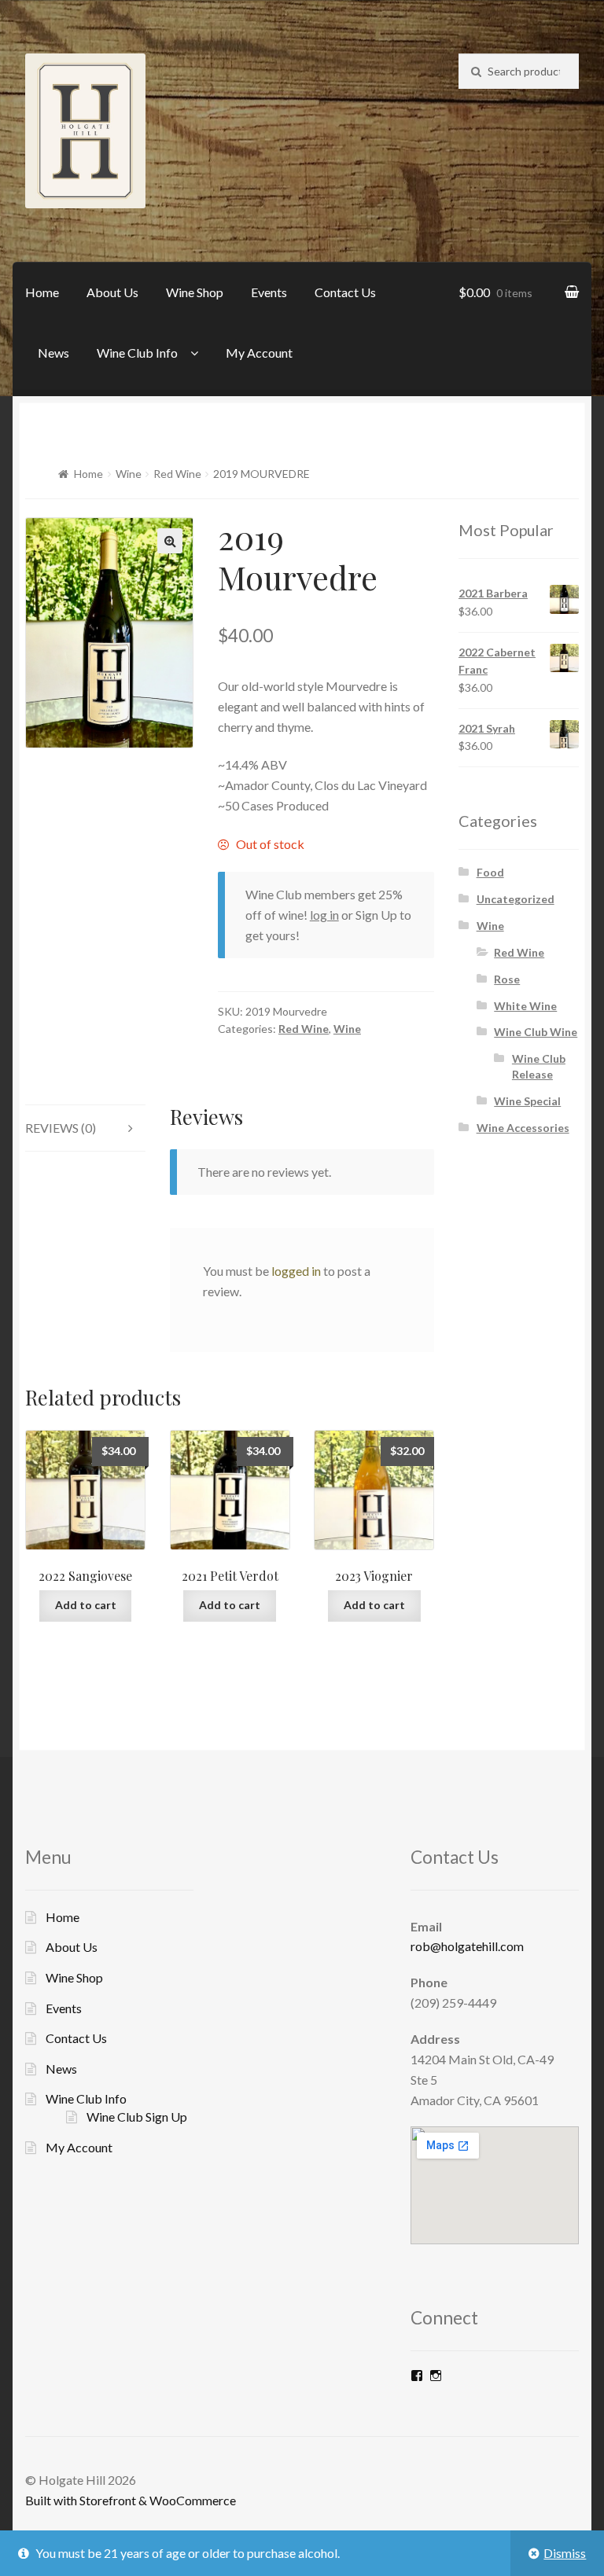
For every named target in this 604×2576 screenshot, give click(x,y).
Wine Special (527, 1101)
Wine (129, 474)
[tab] (85, 1128)
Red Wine (177, 474)
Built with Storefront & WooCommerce (131, 2500)
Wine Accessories (523, 1128)
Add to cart (86, 1605)
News (53, 353)
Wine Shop (195, 292)
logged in (296, 1271)
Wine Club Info (137, 353)
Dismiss (565, 2553)
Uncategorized (516, 899)
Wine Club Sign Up (137, 2117)
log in (324, 915)
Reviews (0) (61, 1128)
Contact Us (345, 292)
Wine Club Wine (536, 1032)
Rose (507, 979)
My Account (259, 353)
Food (490, 872)
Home (42, 292)
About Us (112, 292)
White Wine (525, 1006)
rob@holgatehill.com (467, 1946)
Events (269, 292)
